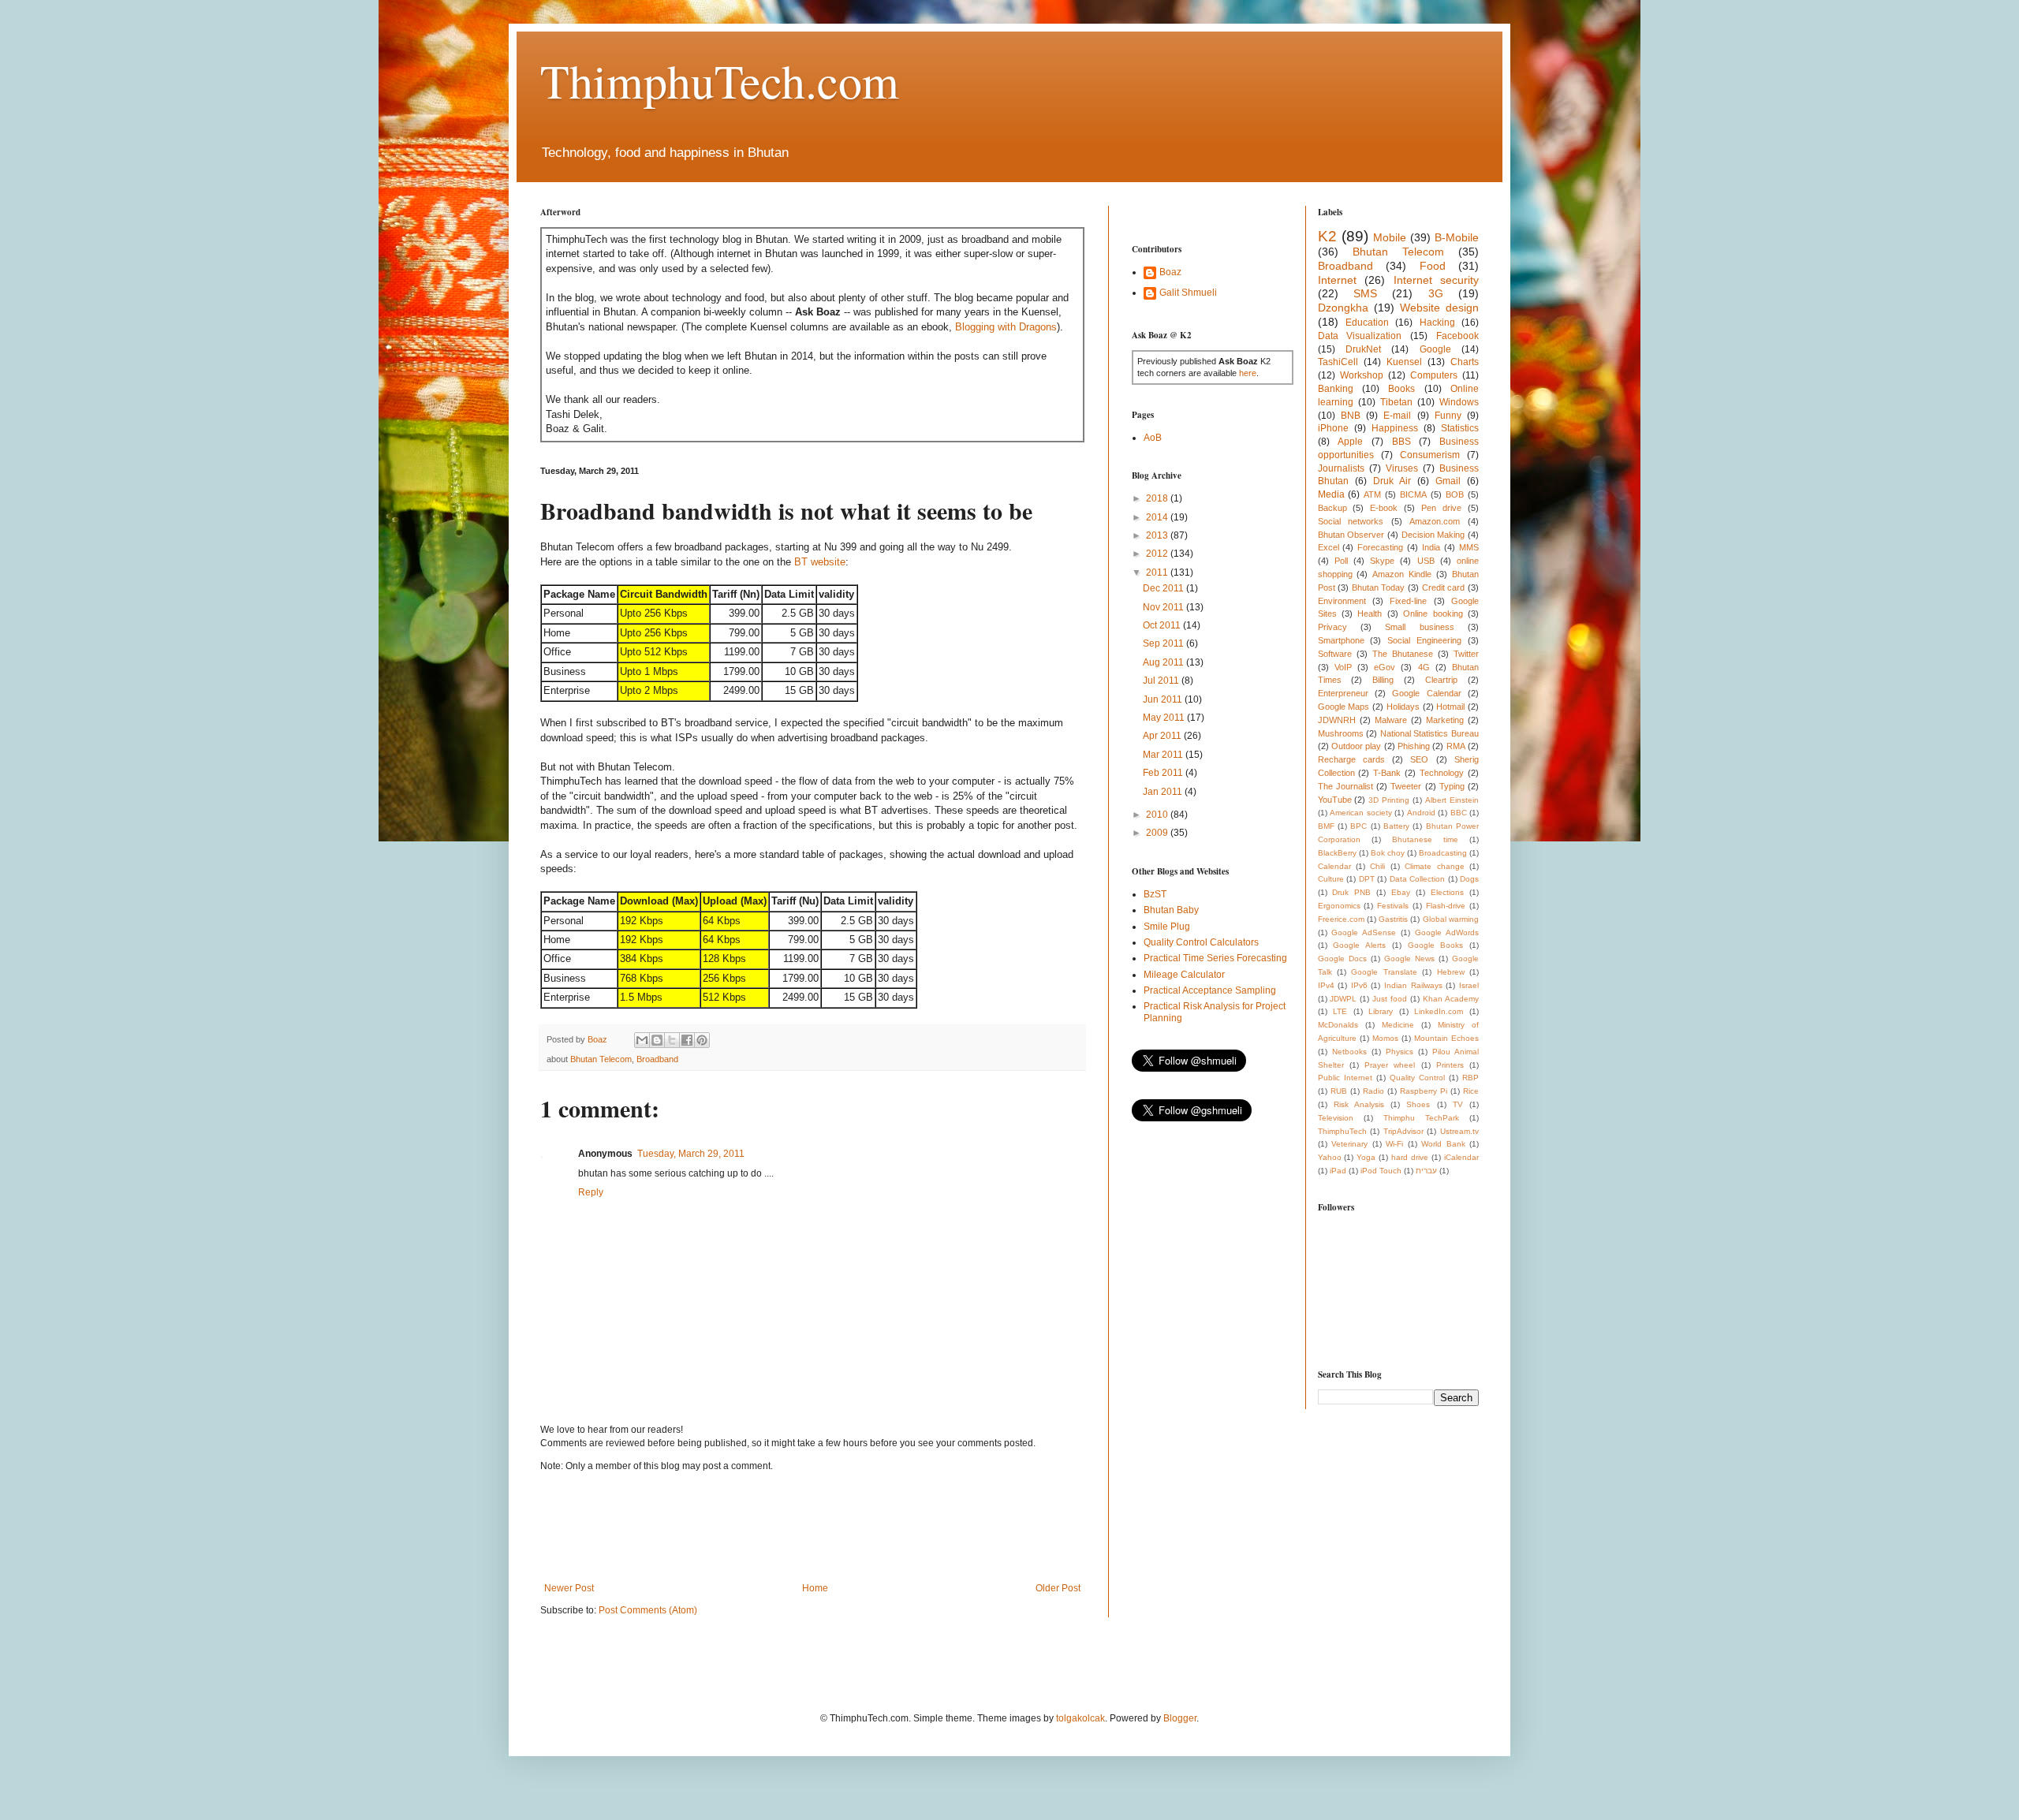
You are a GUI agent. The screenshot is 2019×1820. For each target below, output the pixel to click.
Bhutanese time (1425, 839)
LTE (1340, 1011)
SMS (1365, 293)
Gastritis (1393, 919)
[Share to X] (672, 1040)
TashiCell (1338, 362)
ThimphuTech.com (720, 80)
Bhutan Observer (1351, 535)
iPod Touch (1381, 1171)
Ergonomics (1339, 906)
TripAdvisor (1403, 1131)
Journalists (1341, 468)
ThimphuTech (1342, 1131)
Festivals (1393, 906)
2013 (1158, 535)
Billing (1383, 680)
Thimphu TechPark (1421, 1118)
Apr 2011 (1163, 736)
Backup (1332, 508)
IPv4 (1326, 985)
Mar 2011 (1164, 755)
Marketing (1445, 720)
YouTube (1335, 800)
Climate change (1434, 866)
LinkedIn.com (1439, 1011)
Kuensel (1404, 362)
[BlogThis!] (657, 1040)
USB (1426, 561)
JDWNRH (1337, 720)
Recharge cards (1351, 759)
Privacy (1332, 627)
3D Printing (1389, 800)
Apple (1350, 442)
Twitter (1466, 654)
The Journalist (1345, 786)
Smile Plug (1167, 927)
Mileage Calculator (1184, 975)
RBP (1470, 1078)
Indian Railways (1413, 985)
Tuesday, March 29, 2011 (691, 1154)
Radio (1373, 1091)
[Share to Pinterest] (702, 1040)
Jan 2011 (1164, 792)
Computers (1434, 375)
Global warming (1451, 919)
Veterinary (1349, 1144)
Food (1433, 266)
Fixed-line (1408, 601)
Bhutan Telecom (601, 1059)
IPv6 (1359, 985)
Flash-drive (1446, 906)
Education (1367, 323)
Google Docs (1342, 958)
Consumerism (1430, 455)
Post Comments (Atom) (648, 1610)
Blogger (1180, 1718)
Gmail (1448, 481)
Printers (1450, 1065)
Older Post (1058, 1588)
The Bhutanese (1403, 654)
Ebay (1401, 892)
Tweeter (1406, 786)
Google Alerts (1359, 945)
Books (1401, 389)
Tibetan (1396, 402)
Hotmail (1450, 707)
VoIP (1343, 667)
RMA (1456, 746)
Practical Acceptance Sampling (1210, 990)
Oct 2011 (1163, 625)
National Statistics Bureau (1429, 733)
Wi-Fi (1394, 1144)
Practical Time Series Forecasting (1215, 958)
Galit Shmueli (1188, 293)
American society (1361, 813)
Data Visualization (1360, 336)
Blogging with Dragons (1006, 327)
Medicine (1398, 1025)
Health (1370, 614)
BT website (820, 562)
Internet (1337, 280)
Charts (1465, 362)
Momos (1385, 1038)
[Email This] (642, 1040)
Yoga (1366, 1157)
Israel (1469, 985)
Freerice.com (1341, 919)
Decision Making (1433, 535)
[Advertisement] (827, 1527)
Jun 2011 (1164, 699)
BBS (1401, 442)
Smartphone (1341, 640)
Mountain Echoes (1446, 1038)
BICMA (1413, 494)
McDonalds (1338, 1025)
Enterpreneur (1343, 693)
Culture (1331, 879)
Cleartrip (1441, 680)
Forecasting (1380, 547)
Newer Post (569, 1588)
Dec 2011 (1164, 588)
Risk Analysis (1359, 1104)
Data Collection (1418, 879)
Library (1381, 1011)
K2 (1327, 236)
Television (1336, 1118)
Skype (1382, 561)
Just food (1390, 999)
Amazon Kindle (1402, 574)
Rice (1471, 1091)
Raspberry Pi (1424, 1091)
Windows (1459, 402)
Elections (1447, 892)
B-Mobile (1457, 237)
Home (815, 1588)
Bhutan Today (1379, 587)
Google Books (1436, 945)
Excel (1329, 547)
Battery (1396, 826)
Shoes (1418, 1104)
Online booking (1433, 614)
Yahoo (1330, 1157)
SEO (1419, 759)
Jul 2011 (1162, 681)
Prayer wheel (1390, 1065)
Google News (1409, 958)
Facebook (1457, 336)
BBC (1459, 813)
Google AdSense (1364, 932)
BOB (1455, 494)
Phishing (1414, 746)
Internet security (1437, 280)
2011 (1158, 572)
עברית (1426, 1171)
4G (1424, 667)
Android (1421, 813)
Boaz (1170, 272)
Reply (591, 1192)
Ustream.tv (1459, 1131)
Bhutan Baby (1171, 910)
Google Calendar (1426, 693)
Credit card (1444, 587)
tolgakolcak (1080, 1718)
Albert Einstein (1452, 800)
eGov (1385, 667)
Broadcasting (1443, 853)
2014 (1158, 517)
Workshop (1362, 375)
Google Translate (1384, 972)
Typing (1452, 786)
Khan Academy (1451, 999)
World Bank (1443, 1144)
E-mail (1397, 416)
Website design (1439, 308)
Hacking (1437, 323)
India (1431, 547)
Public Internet (1345, 1078)
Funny (1448, 416)
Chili (1377, 866)
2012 (1158, 554)
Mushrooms (1341, 733)
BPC (1358, 826)
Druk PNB (1351, 892)
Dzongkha (1343, 308)
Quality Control (1417, 1078)
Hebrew (1451, 972)
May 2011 (1165, 718)
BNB (1351, 416)
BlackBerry (1337, 853)
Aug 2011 (1164, 662)
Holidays (1403, 707)
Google (1435, 349)
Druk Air (1392, 481)
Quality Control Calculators (1201, 942)
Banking (1336, 389)
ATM (1372, 494)
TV (1458, 1104)
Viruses (1402, 468)
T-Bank (1387, 773)
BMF (1326, 826)
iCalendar (1461, 1157)
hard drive (1410, 1157)
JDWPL (1343, 999)
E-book (1384, 508)
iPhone (1333, 428)
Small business (1419, 627)
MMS (1469, 547)
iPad (1338, 1171)
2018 (1158, 498)
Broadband (657, 1059)
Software (1335, 654)
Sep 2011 (1164, 643)
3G (1436, 293)
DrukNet (1363, 349)
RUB (1339, 1091)
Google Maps (1344, 707)
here (1248, 373)
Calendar (1334, 866)
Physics (1399, 1052)
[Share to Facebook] (687, 1040)
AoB (1153, 438)
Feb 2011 (1164, 773)
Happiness (1395, 428)
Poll (1341, 561)
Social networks (1351, 521)
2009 (1158, 833)
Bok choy (1388, 853)
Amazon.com (1435, 521)
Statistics (1460, 428)
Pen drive (1441, 508)
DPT (1367, 879)
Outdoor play (1356, 746)
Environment (1342, 601)
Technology (1442, 773)
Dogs (1469, 879)
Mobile (1390, 237)
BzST (1155, 894)
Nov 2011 (1164, 607)
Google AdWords (1447, 932)
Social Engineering (1424, 640)
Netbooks (1349, 1052)
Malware (1391, 720)
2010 (1158, 815)
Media (1331, 494)
